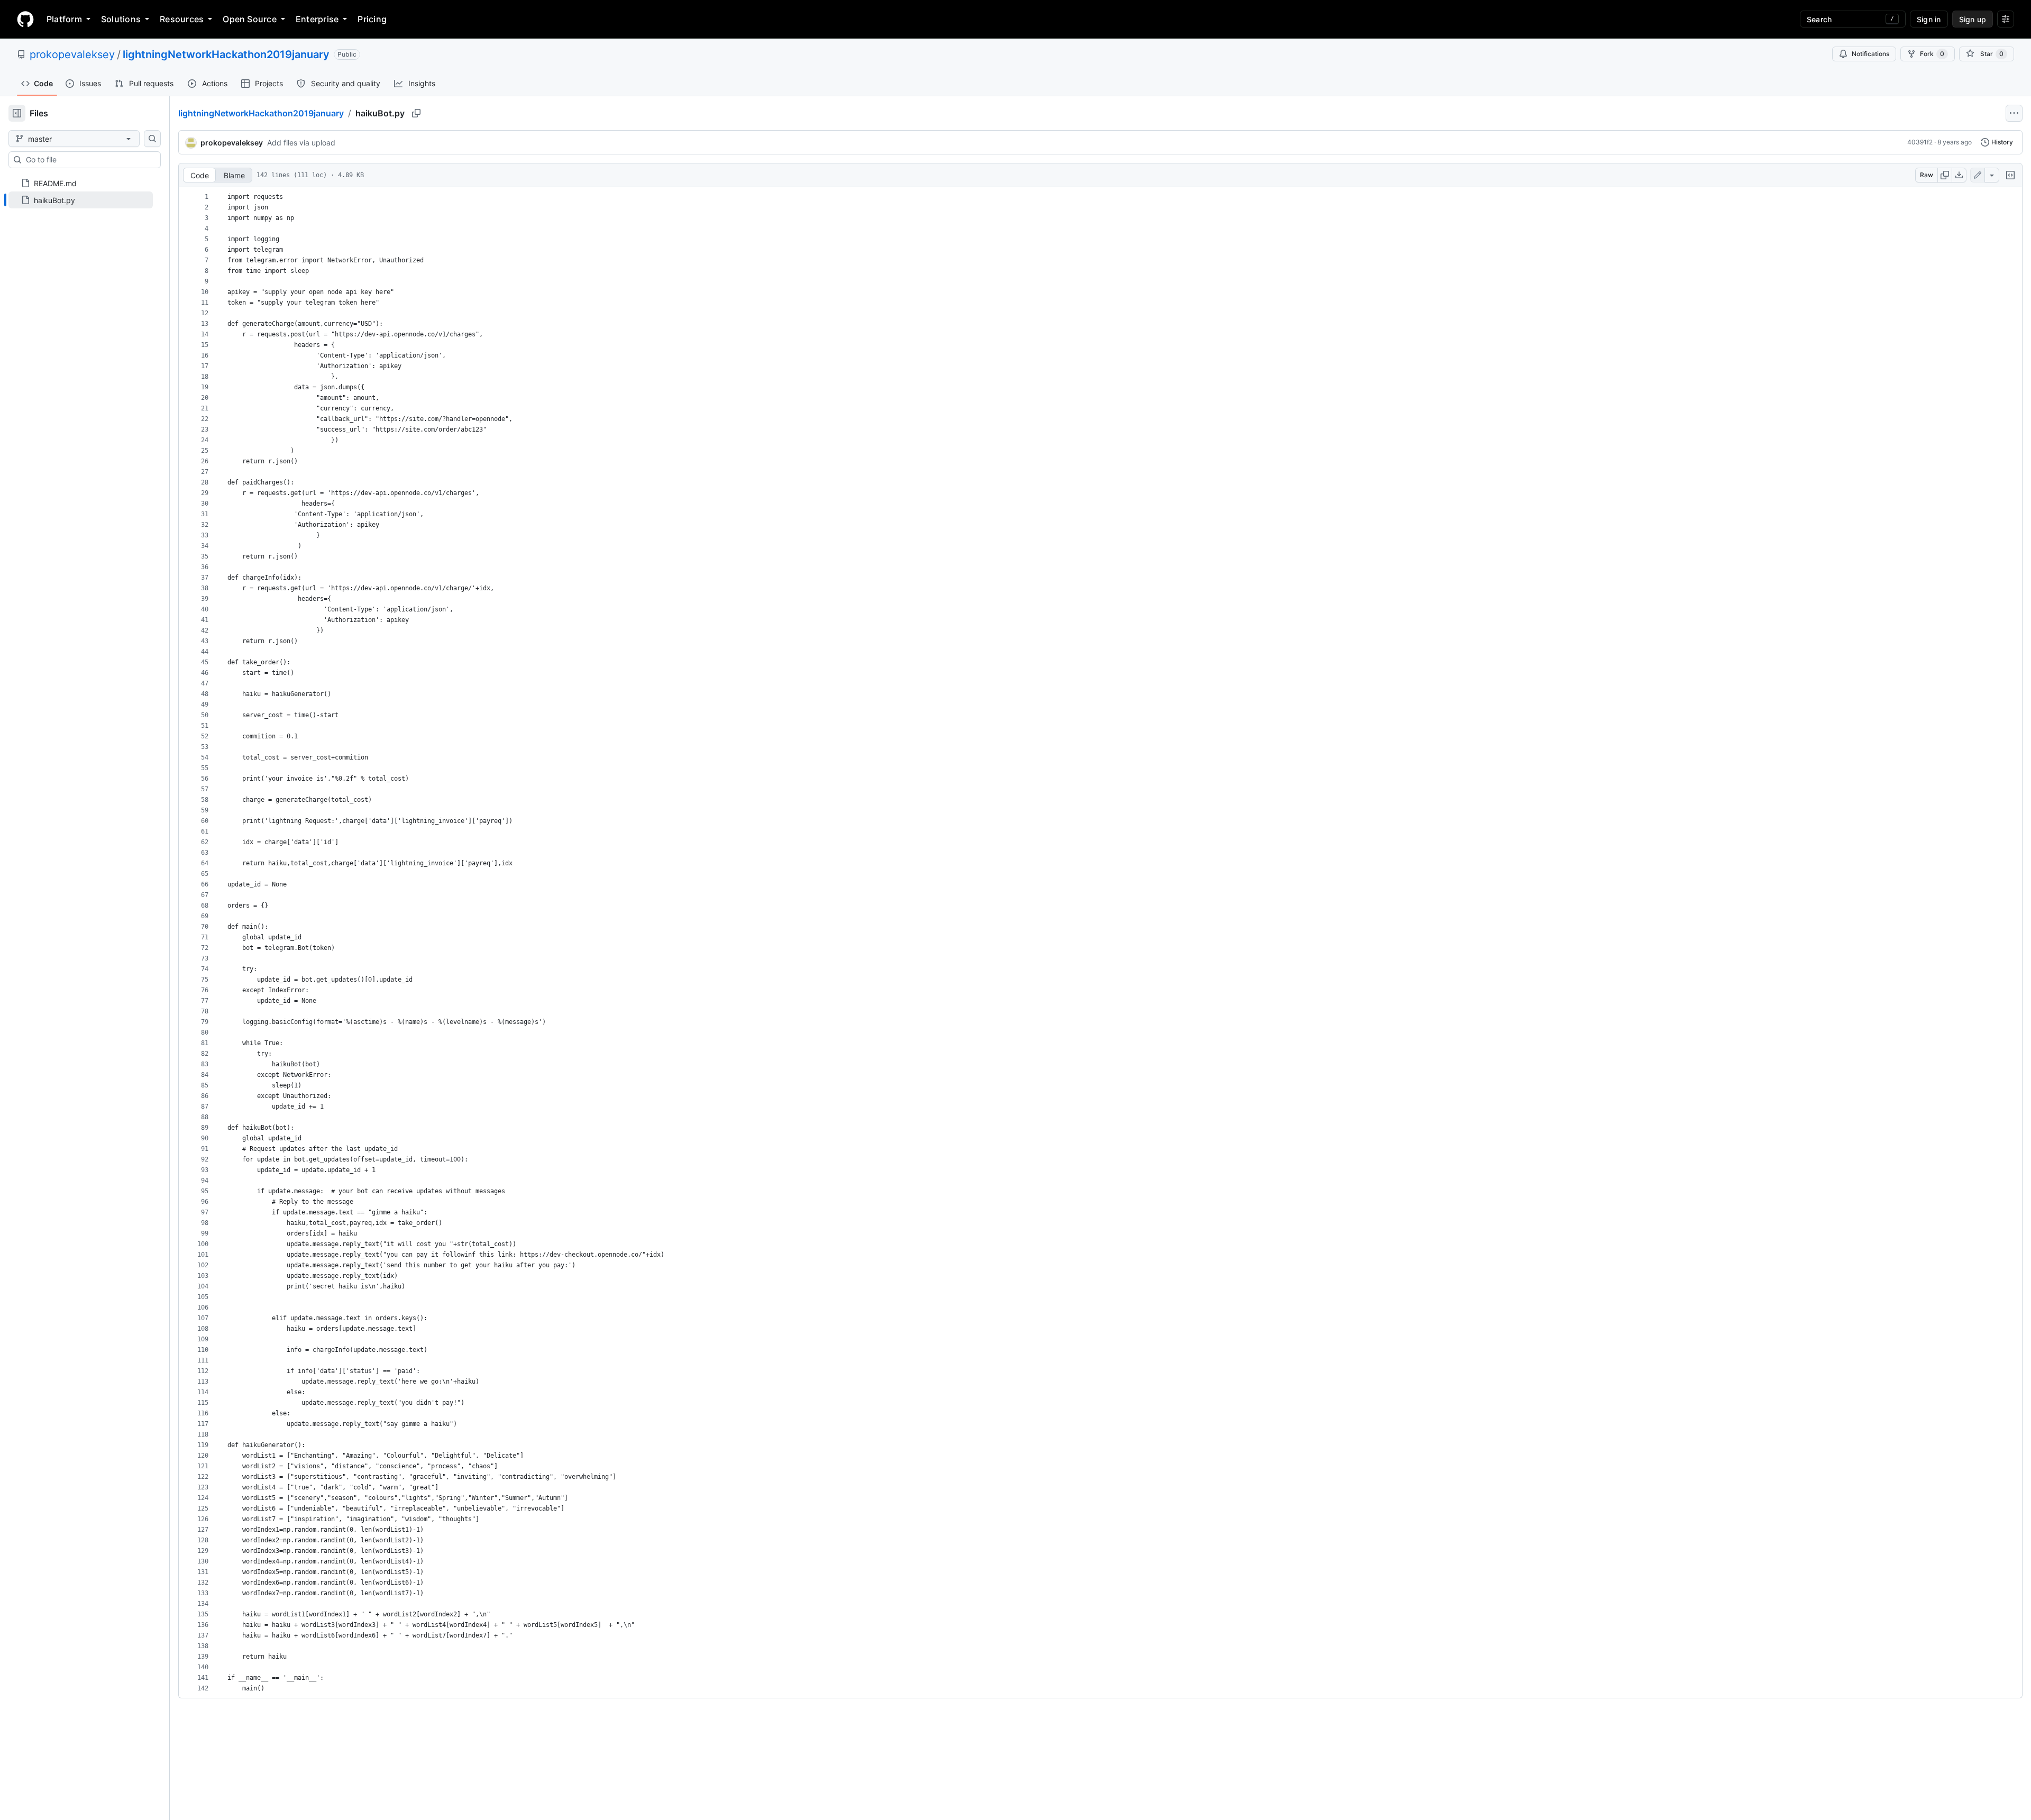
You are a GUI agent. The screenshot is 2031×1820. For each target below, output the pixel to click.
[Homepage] (25, 19)
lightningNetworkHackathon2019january (226, 54)
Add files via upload (301, 143)
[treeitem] (81, 200)
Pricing (372, 19)
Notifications (1870, 54)
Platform (64, 19)
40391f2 (1920, 142)
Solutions (121, 19)
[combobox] (89, 160)
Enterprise (317, 19)
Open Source (250, 19)
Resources (182, 19)
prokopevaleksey (72, 54)
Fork (1932, 54)
